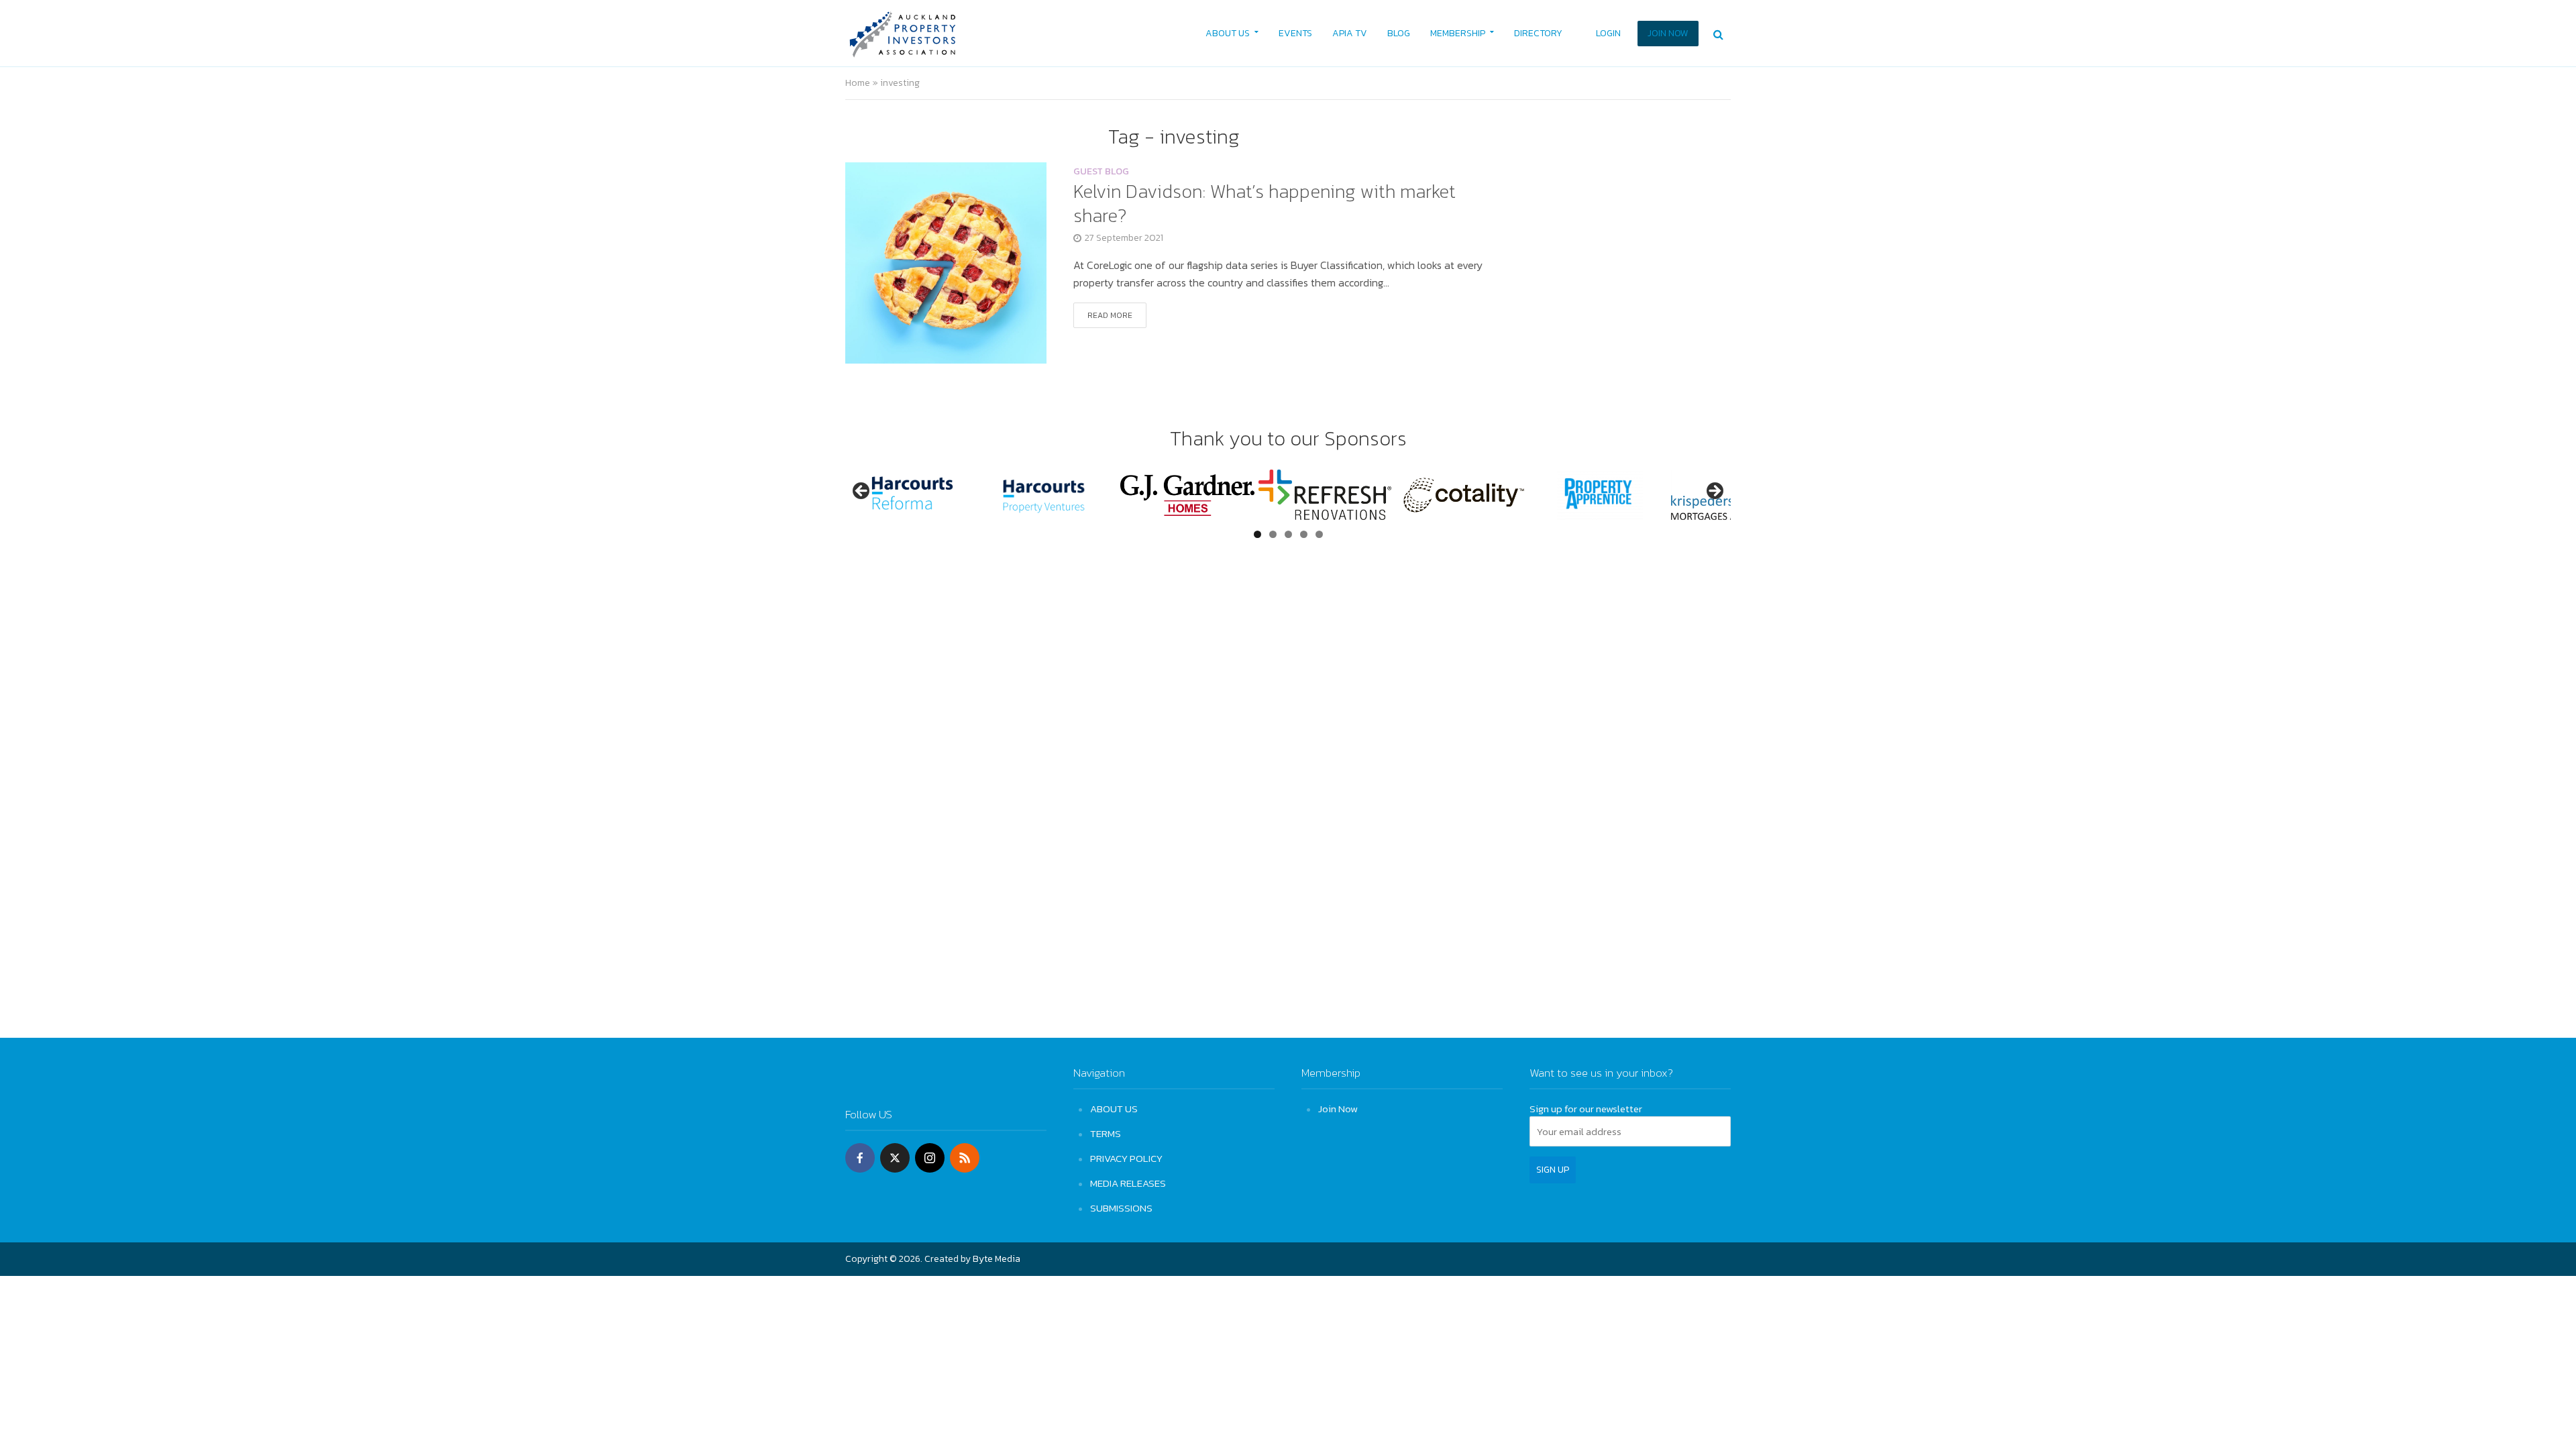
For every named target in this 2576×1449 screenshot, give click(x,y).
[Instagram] (930, 1158)
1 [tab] (1257, 534)
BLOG (1399, 33)
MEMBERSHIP (1458, 33)
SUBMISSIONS (1121, 1208)
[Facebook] (860, 1158)
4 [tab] (1304, 534)
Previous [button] (862, 492)
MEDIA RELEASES (1128, 1183)
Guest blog (1101, 173)
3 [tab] (1288, 534)
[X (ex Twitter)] (895, 1158)
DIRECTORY (1538, 33)
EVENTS (1295, 33)
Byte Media (997, 1259)
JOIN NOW (1668, 33)
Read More (1110, 315)
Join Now (1338, 1109)
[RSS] (965, 1158)
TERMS (1106, 1133)
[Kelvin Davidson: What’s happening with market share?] (946, 261)
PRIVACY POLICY (1126, 1158)
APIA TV (1350, 33)
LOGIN (1608, 33)
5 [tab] (1319, 534)
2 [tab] (1273, 534)
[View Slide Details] (912, 495)
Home (858, 83)
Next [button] (1714, 492)
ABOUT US (1228, 33)
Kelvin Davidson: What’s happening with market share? (1265, 203)
